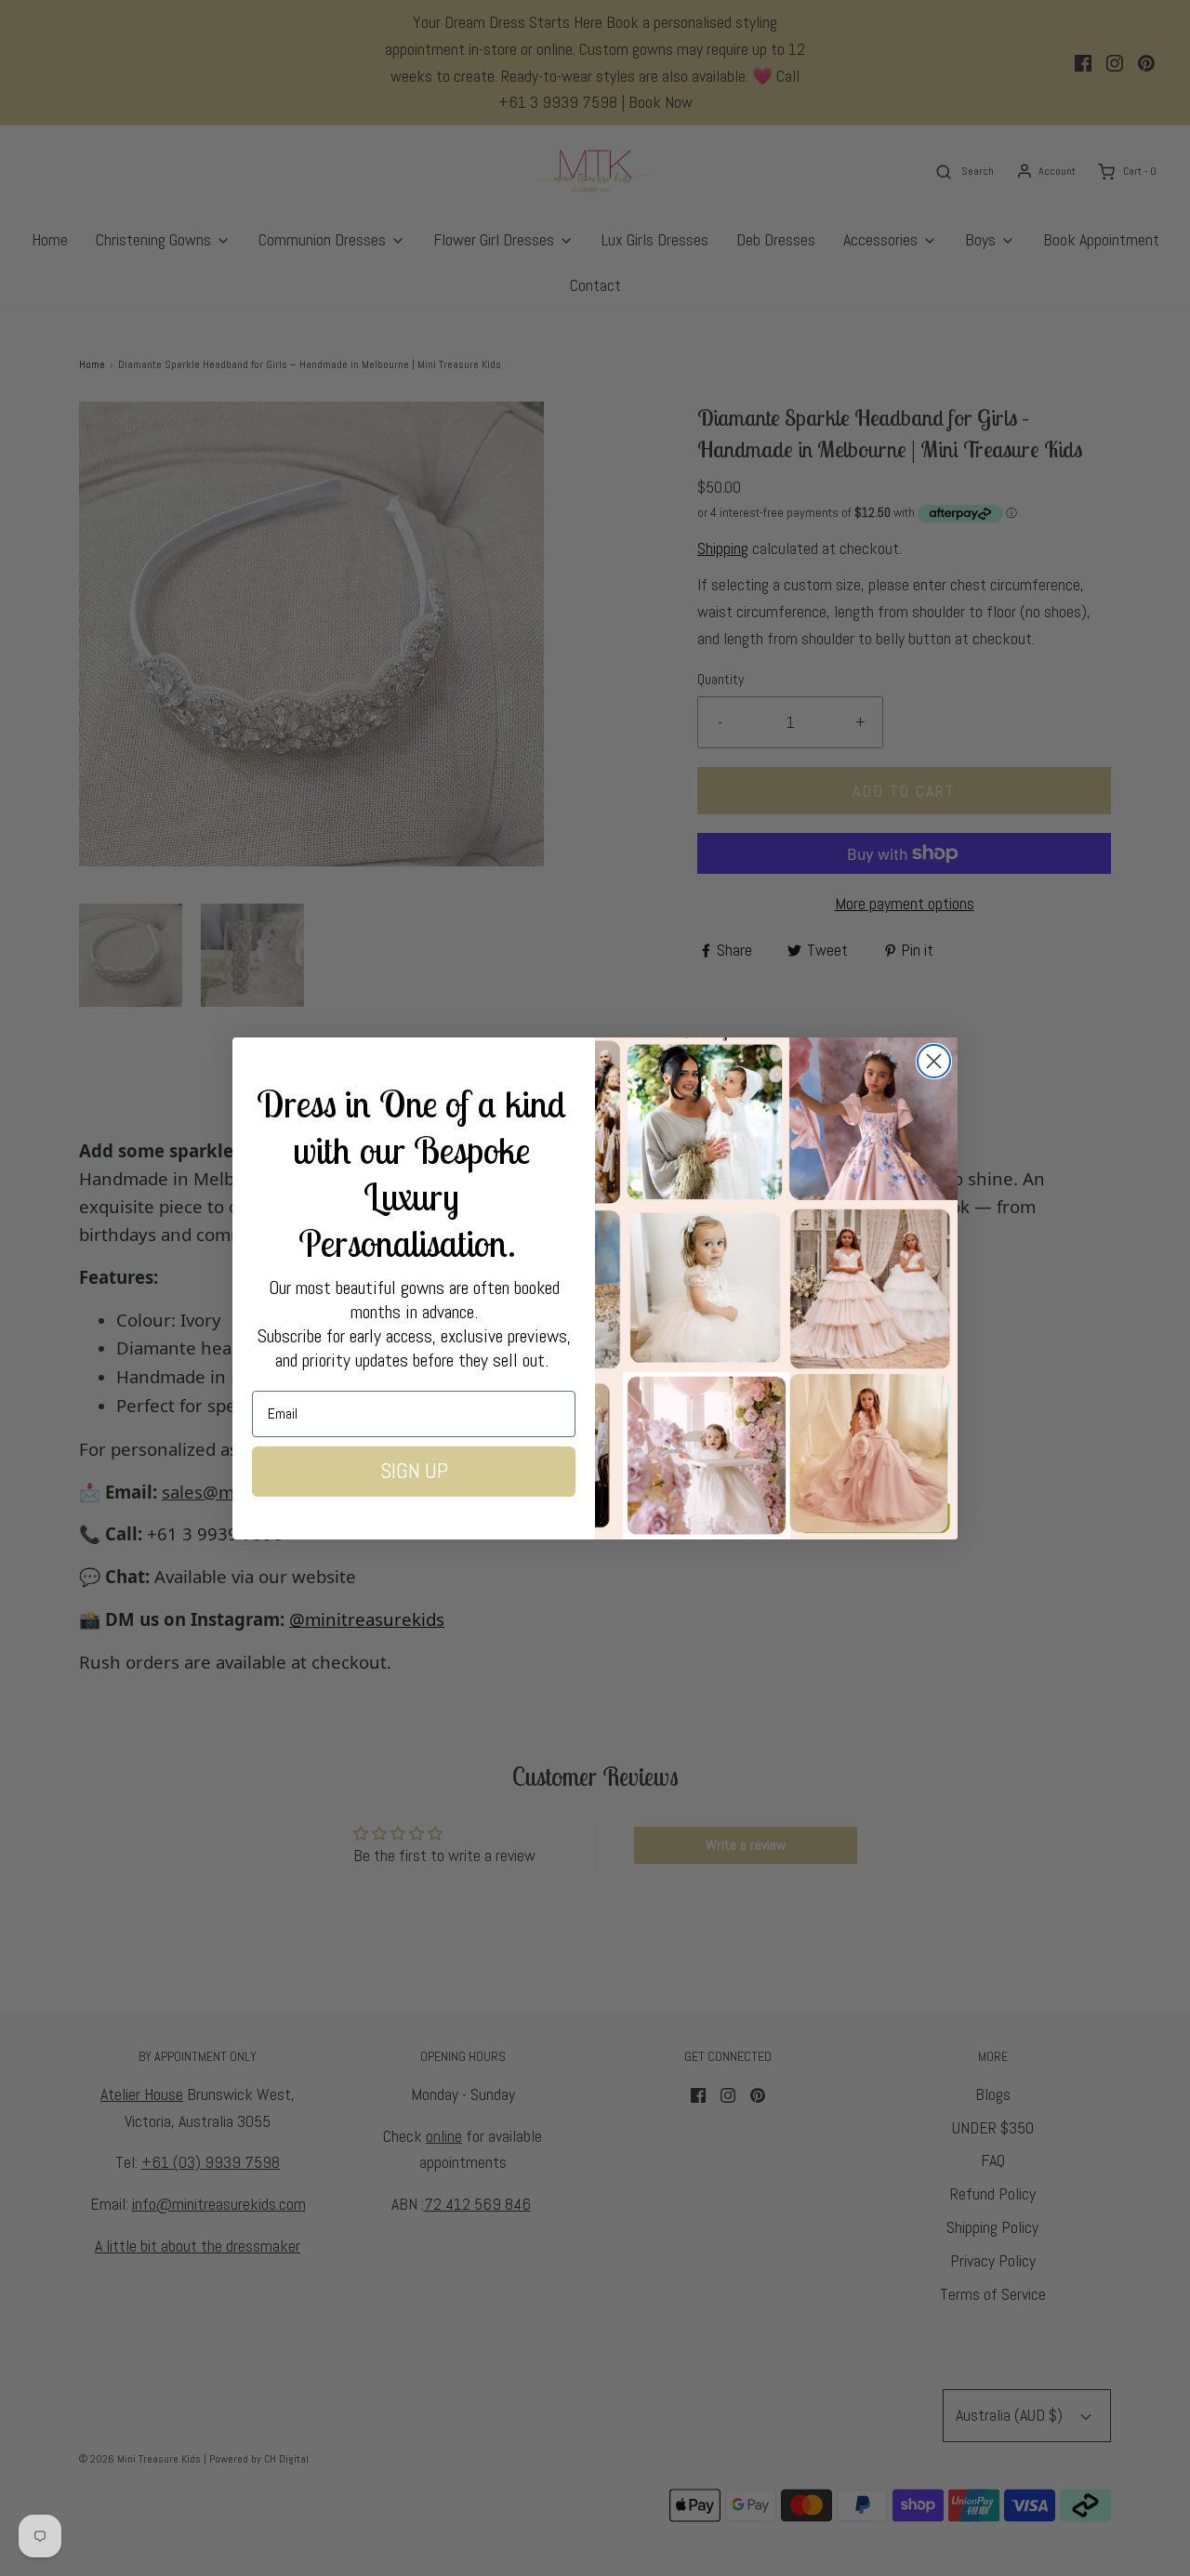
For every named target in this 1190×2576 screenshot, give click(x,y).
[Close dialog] (934, 1061)
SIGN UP (414, 1471)
